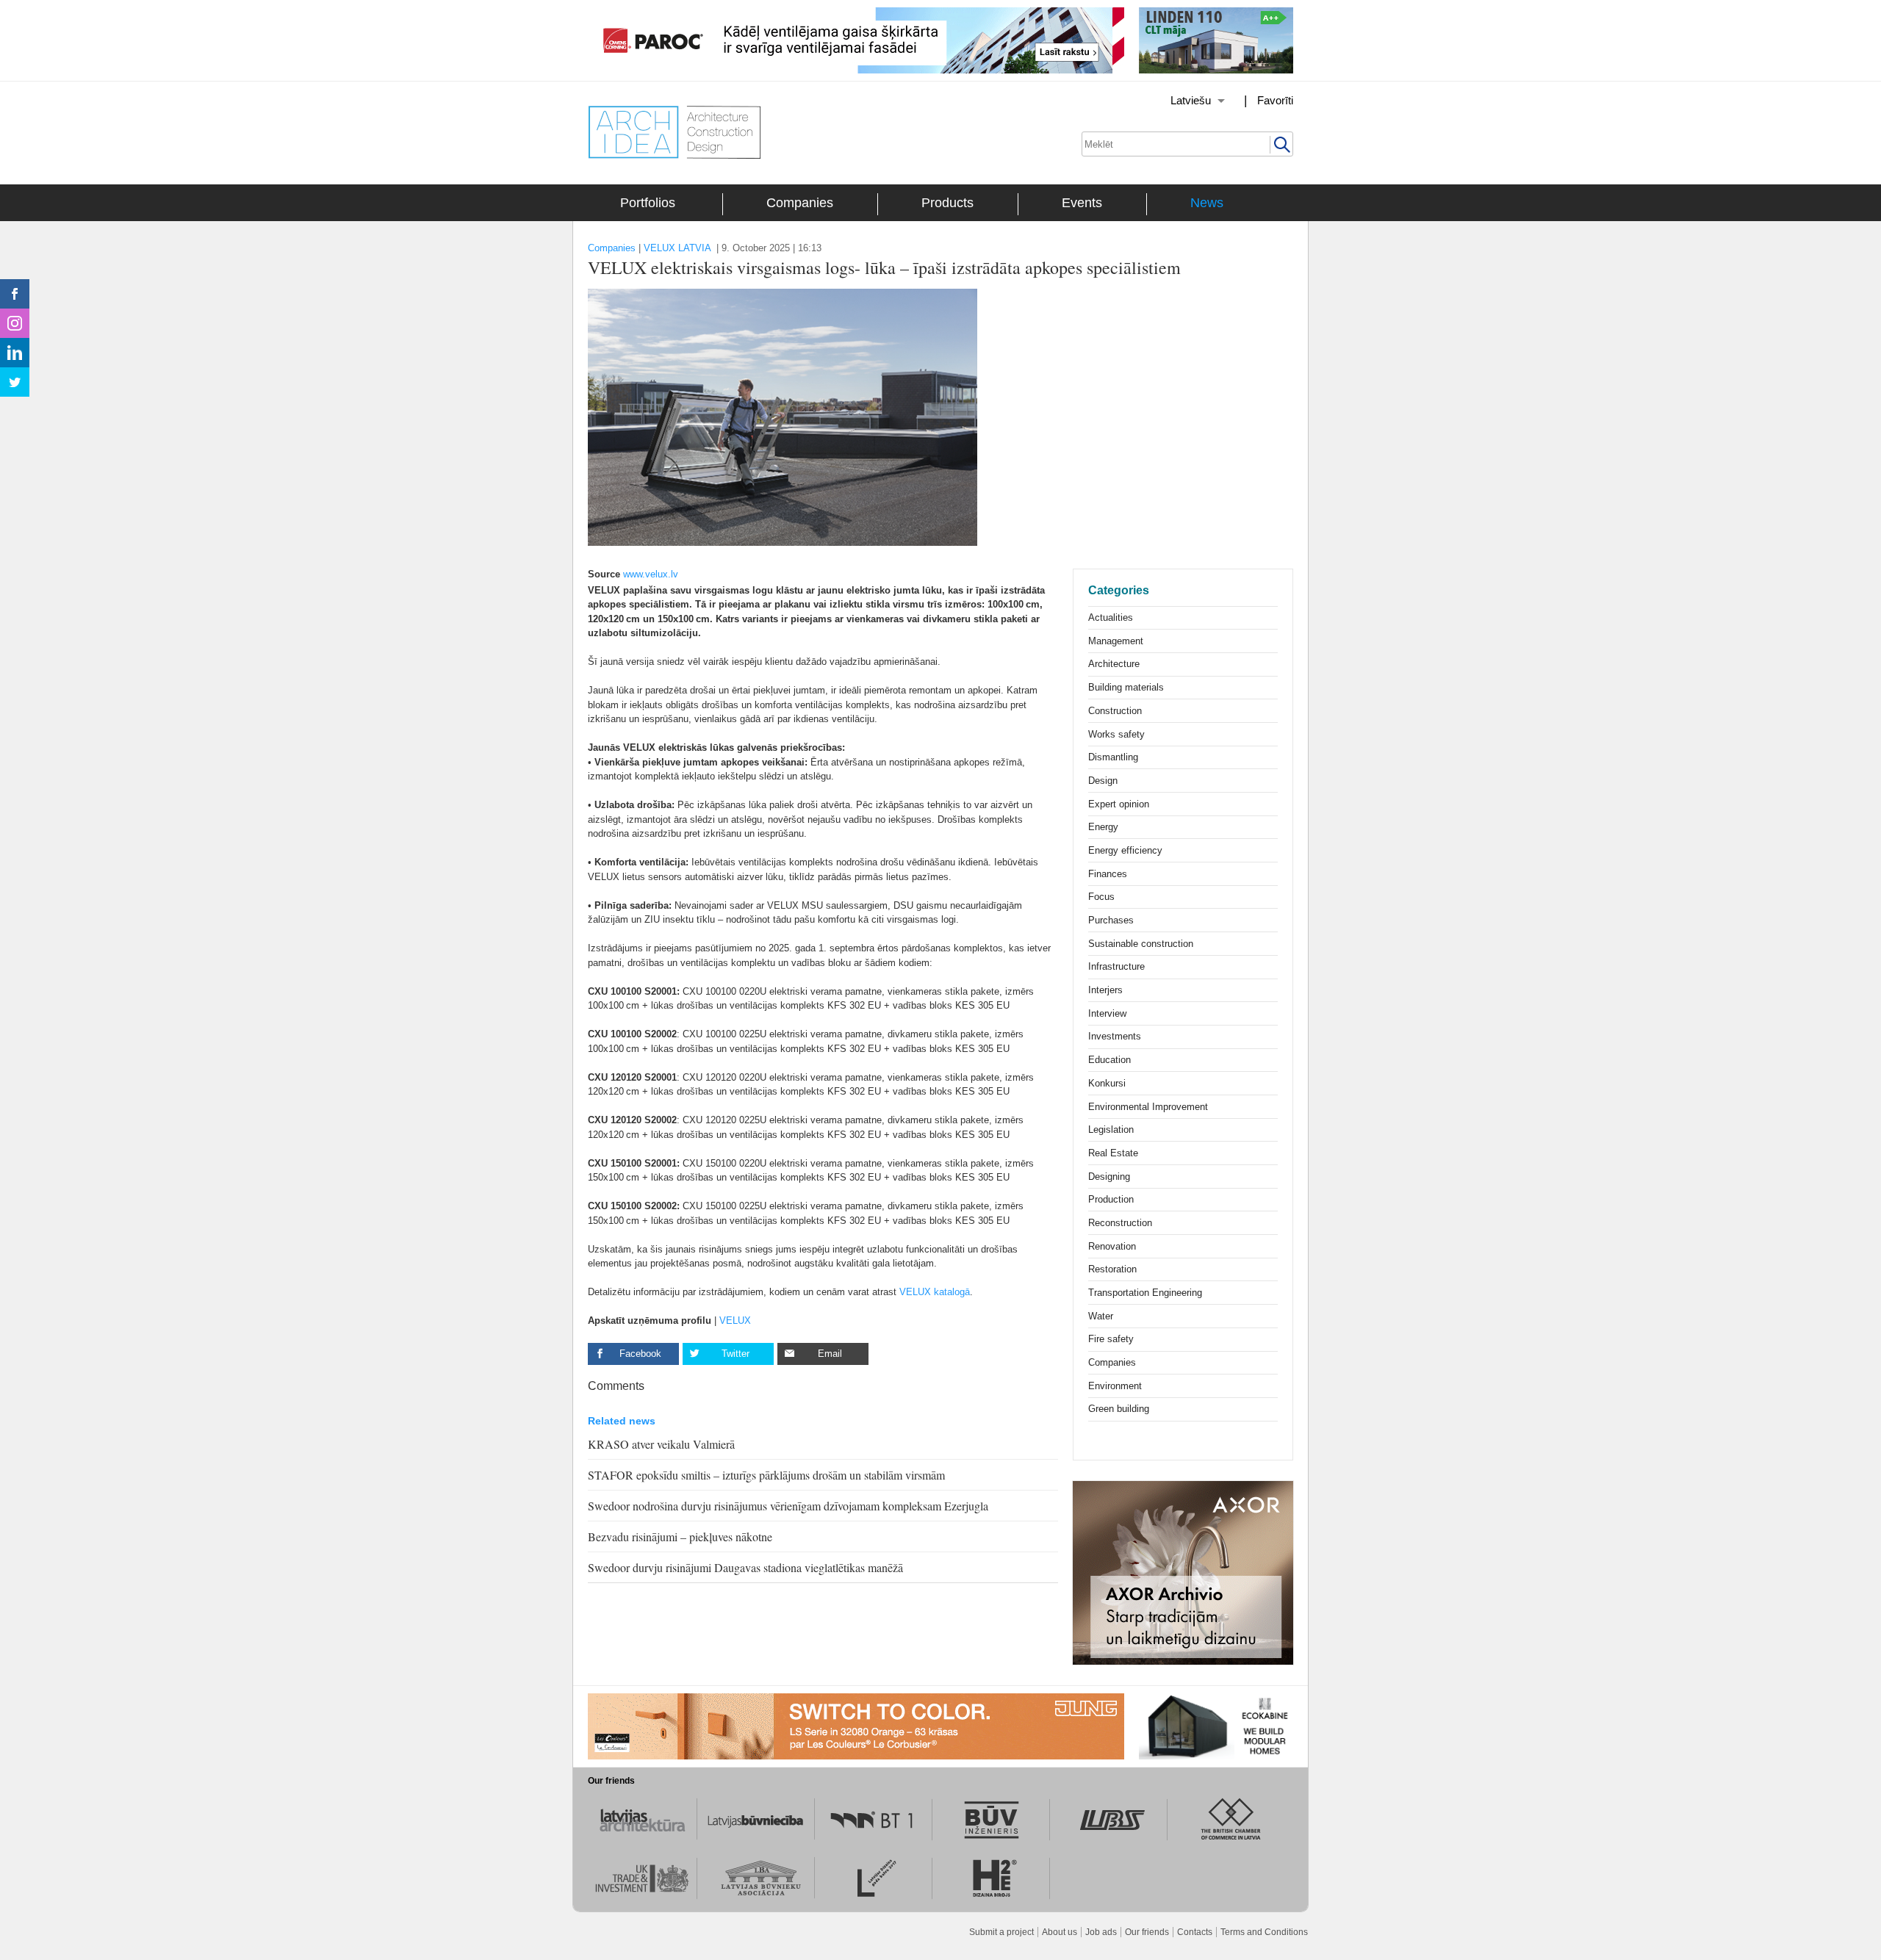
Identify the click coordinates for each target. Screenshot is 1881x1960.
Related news (622, 1421)
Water (1101, 1316)
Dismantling (1113, 757)
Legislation (1111, 1129)
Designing (1109, 1177)
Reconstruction (1120, 1223)
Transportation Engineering (1145, 1293)
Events (1082, 203)
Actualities (1111, 617)
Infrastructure (1116, 966)
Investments (1115, 1036)
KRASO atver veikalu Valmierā (661, 1444)
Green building (1119, 1409)
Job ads (1101, 1932)
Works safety (1116, 734)
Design (1103, 781)
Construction (1115, 711)
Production (1111, 1199)
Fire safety (1111, 1339)
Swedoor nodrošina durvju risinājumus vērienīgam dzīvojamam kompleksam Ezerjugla (788, 1506)
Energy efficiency (1125, 850)
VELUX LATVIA (677, 248)
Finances (1108, 874)
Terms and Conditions (1264, 1932)
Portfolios (648, 203)
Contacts (1195, 1932)
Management (1116, 641)
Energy (1103, 827)
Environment (1115, 1386)
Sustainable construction (1141, 944)
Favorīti (1275, 100)
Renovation (1112, 1246)
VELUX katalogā (935, 1292)
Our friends (1147, 1932)
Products (947, 203)
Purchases (1111, 920)
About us (1060, 1932)
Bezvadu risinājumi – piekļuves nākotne (680, 1536)
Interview (1107, 1013)
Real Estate (1113, 1153)
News (1207, 203)
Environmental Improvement (1148, 1107)
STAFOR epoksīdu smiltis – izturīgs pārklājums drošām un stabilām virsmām (766, 1475)
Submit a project (1001, 1932)
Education (1109, 1060)
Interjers (1105, 990)
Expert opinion (1119, 804)
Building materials (1126, 687)
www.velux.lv (651, 574)
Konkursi (1107, 1083)
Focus (1101, 897)
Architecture (1114, 664)
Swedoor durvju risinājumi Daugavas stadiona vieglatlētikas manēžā (745, 1567)
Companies (800, 203)
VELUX (735, 1321)
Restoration (1112, 1269)
